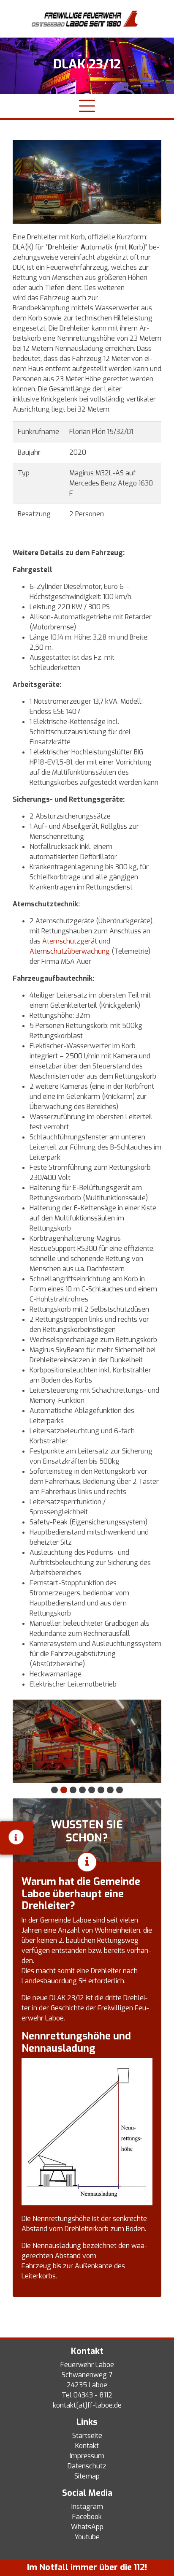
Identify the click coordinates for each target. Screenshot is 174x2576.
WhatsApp (87, 2527)
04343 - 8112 (93, 2395)
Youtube (87, 2537)
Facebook (87, 2517)
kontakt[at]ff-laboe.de (87, 2405)
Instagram (87, 2507)
